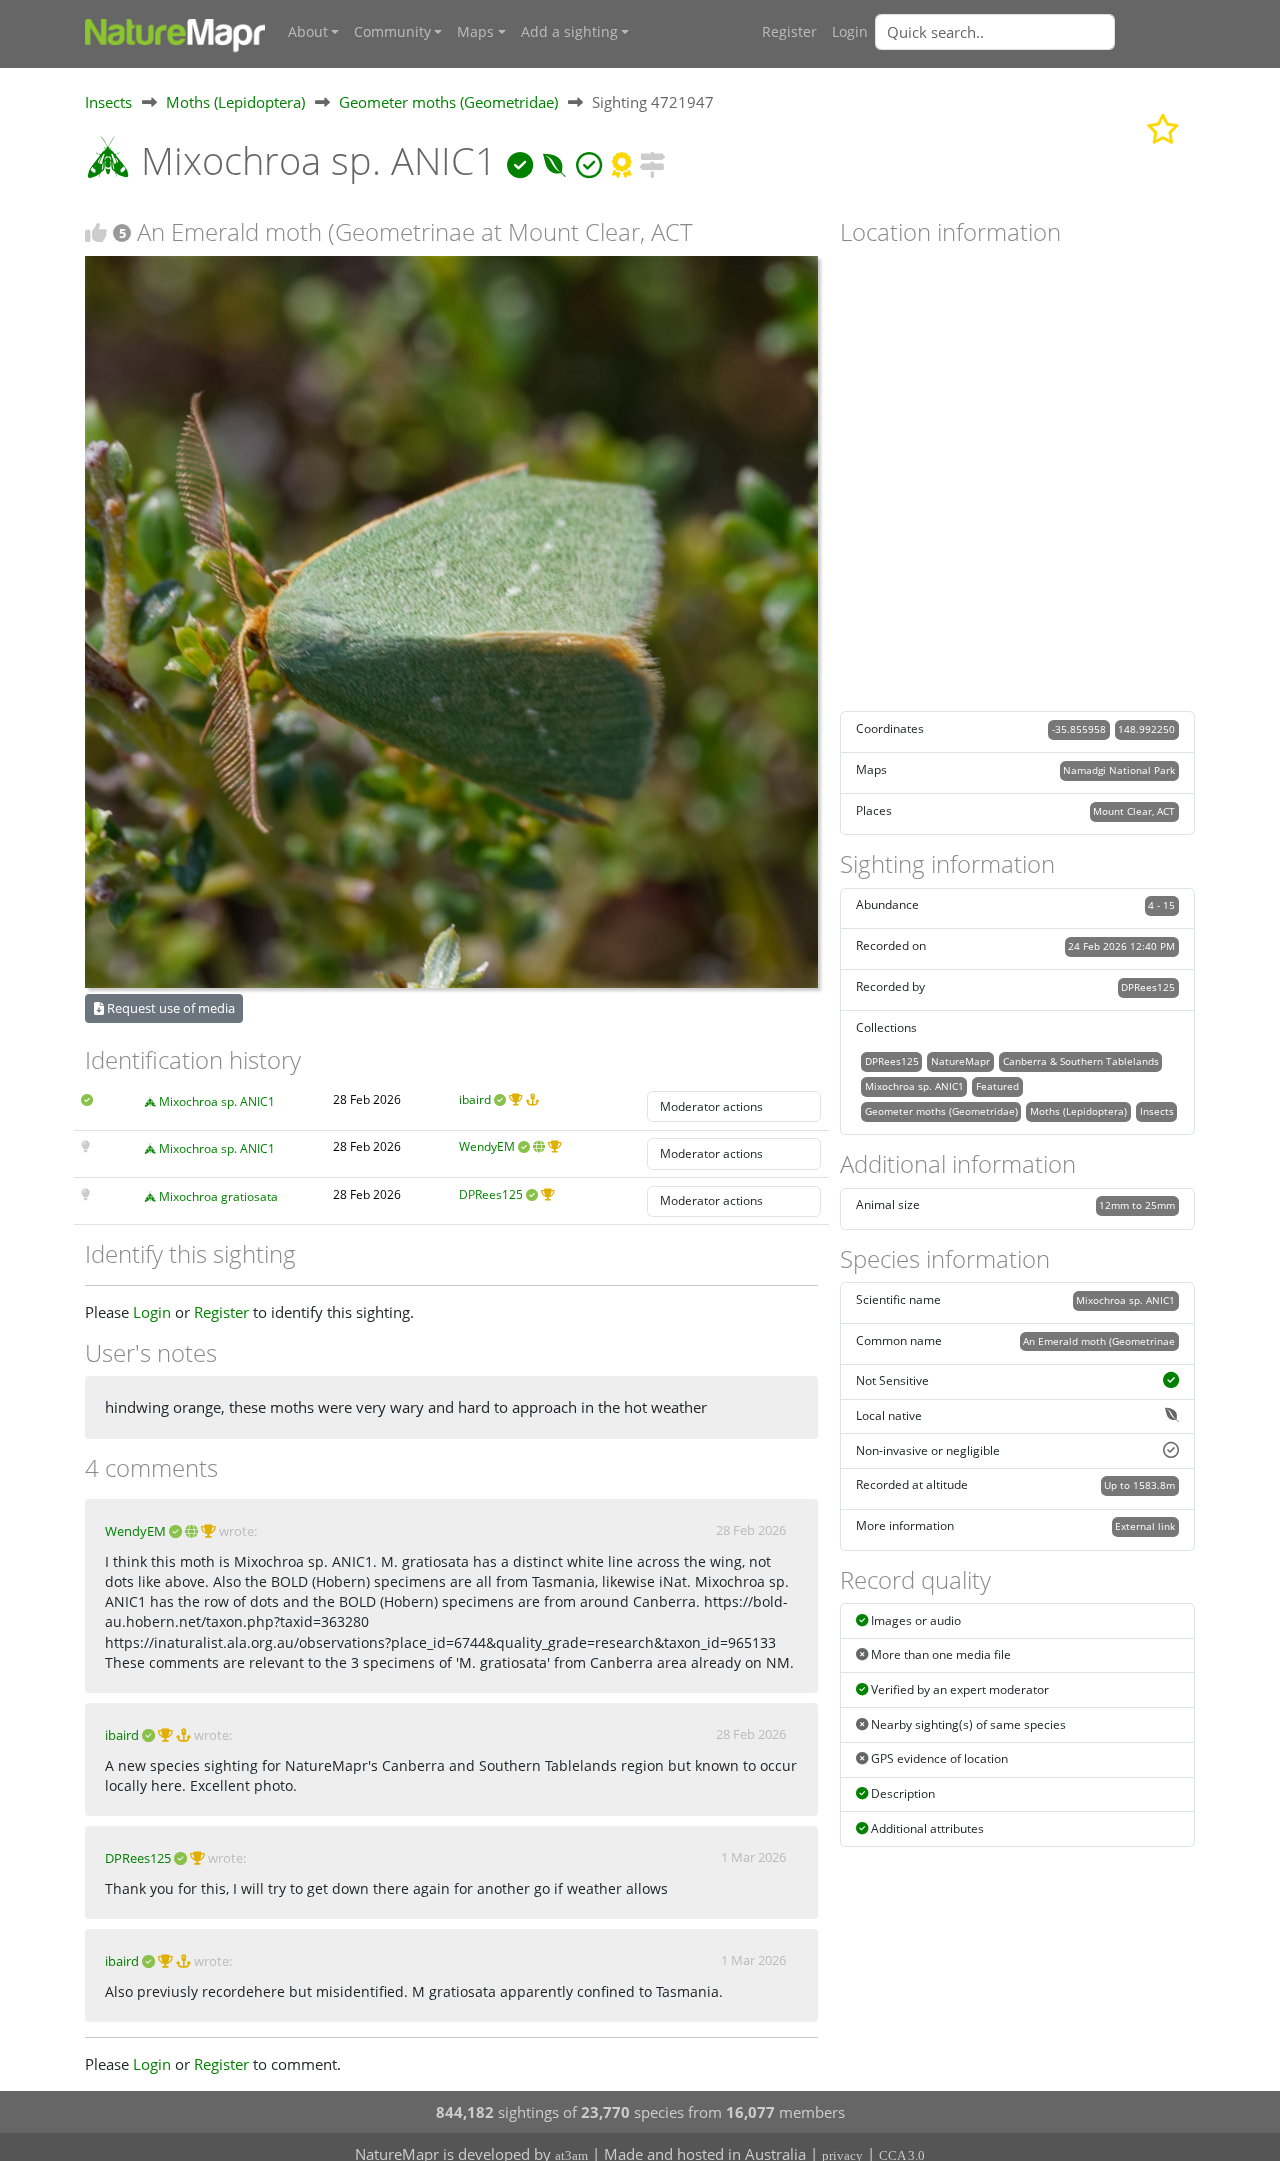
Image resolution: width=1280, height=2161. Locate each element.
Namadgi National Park (1119, 770)
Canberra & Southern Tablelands (1081, 1061)
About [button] (308, 32)
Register (789, 32)
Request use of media (169, 1008)
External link (1145, 1526)
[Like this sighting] (96, 232)
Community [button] (392, 32)
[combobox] (1035, 32)
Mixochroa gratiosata (218, 1196)
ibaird (475, 1099)
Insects (108, 102)
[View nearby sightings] (652, 160)
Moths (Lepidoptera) (235, 102)
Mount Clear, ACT (1134, 811)
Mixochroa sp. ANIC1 (217, 1101)
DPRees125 (491, 1194)
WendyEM (487, 1146)
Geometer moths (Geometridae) (448, 102)
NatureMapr (960, 1061)
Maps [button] (475, 32)
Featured (997, 1086)
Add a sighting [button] (569, 32)
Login (850, 32)
